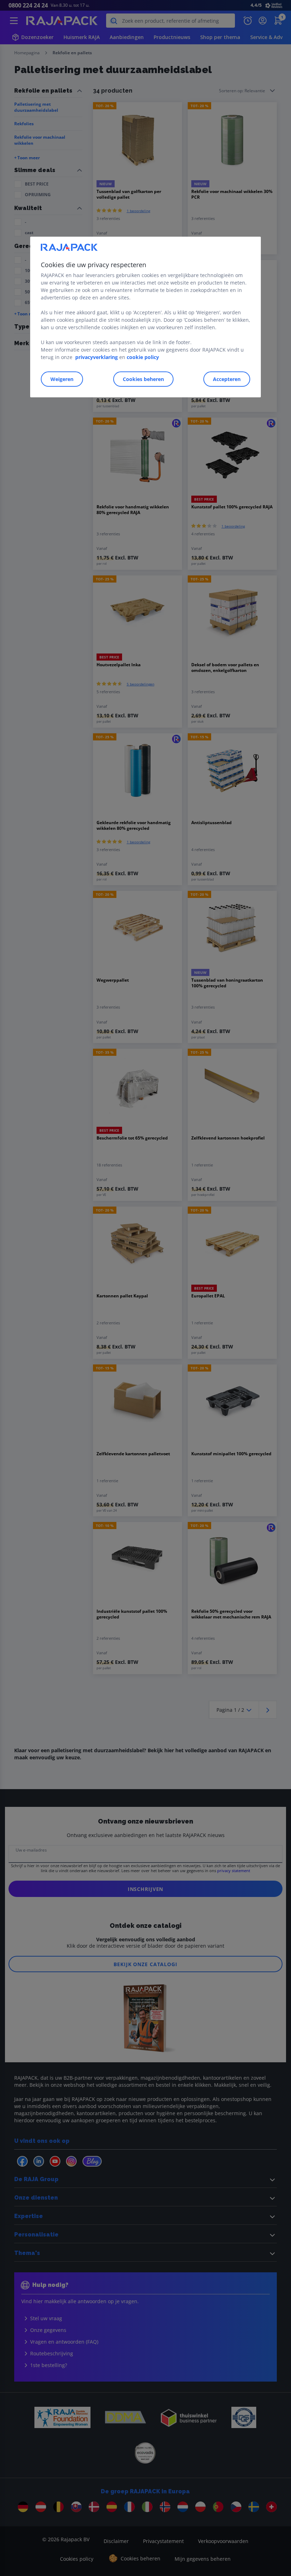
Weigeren (62, 379)
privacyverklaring (97, 357)
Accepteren (227, 379)
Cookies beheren (143, 379)
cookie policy (143, 357)
